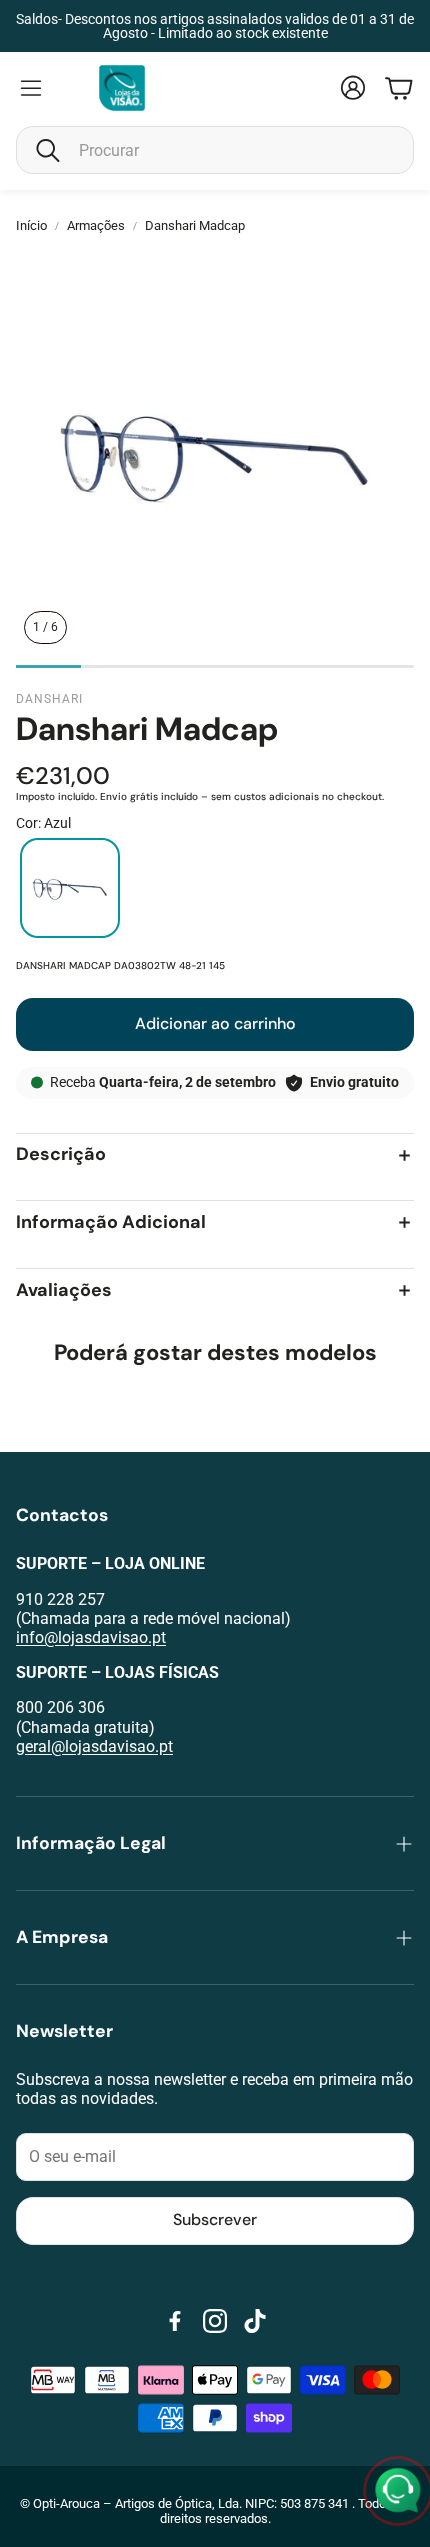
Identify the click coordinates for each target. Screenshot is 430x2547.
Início (31, 225)
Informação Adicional (111, 1222)
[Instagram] (215, 2321)
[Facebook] (175, 2321)
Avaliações (64, 1290)
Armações (96, 225)
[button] (215, 150)
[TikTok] (255, 2321)
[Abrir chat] (398, 2491)
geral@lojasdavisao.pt (94, 1746)
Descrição (61, 1155)
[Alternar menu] (31, 88)
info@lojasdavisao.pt (91, 1637)
